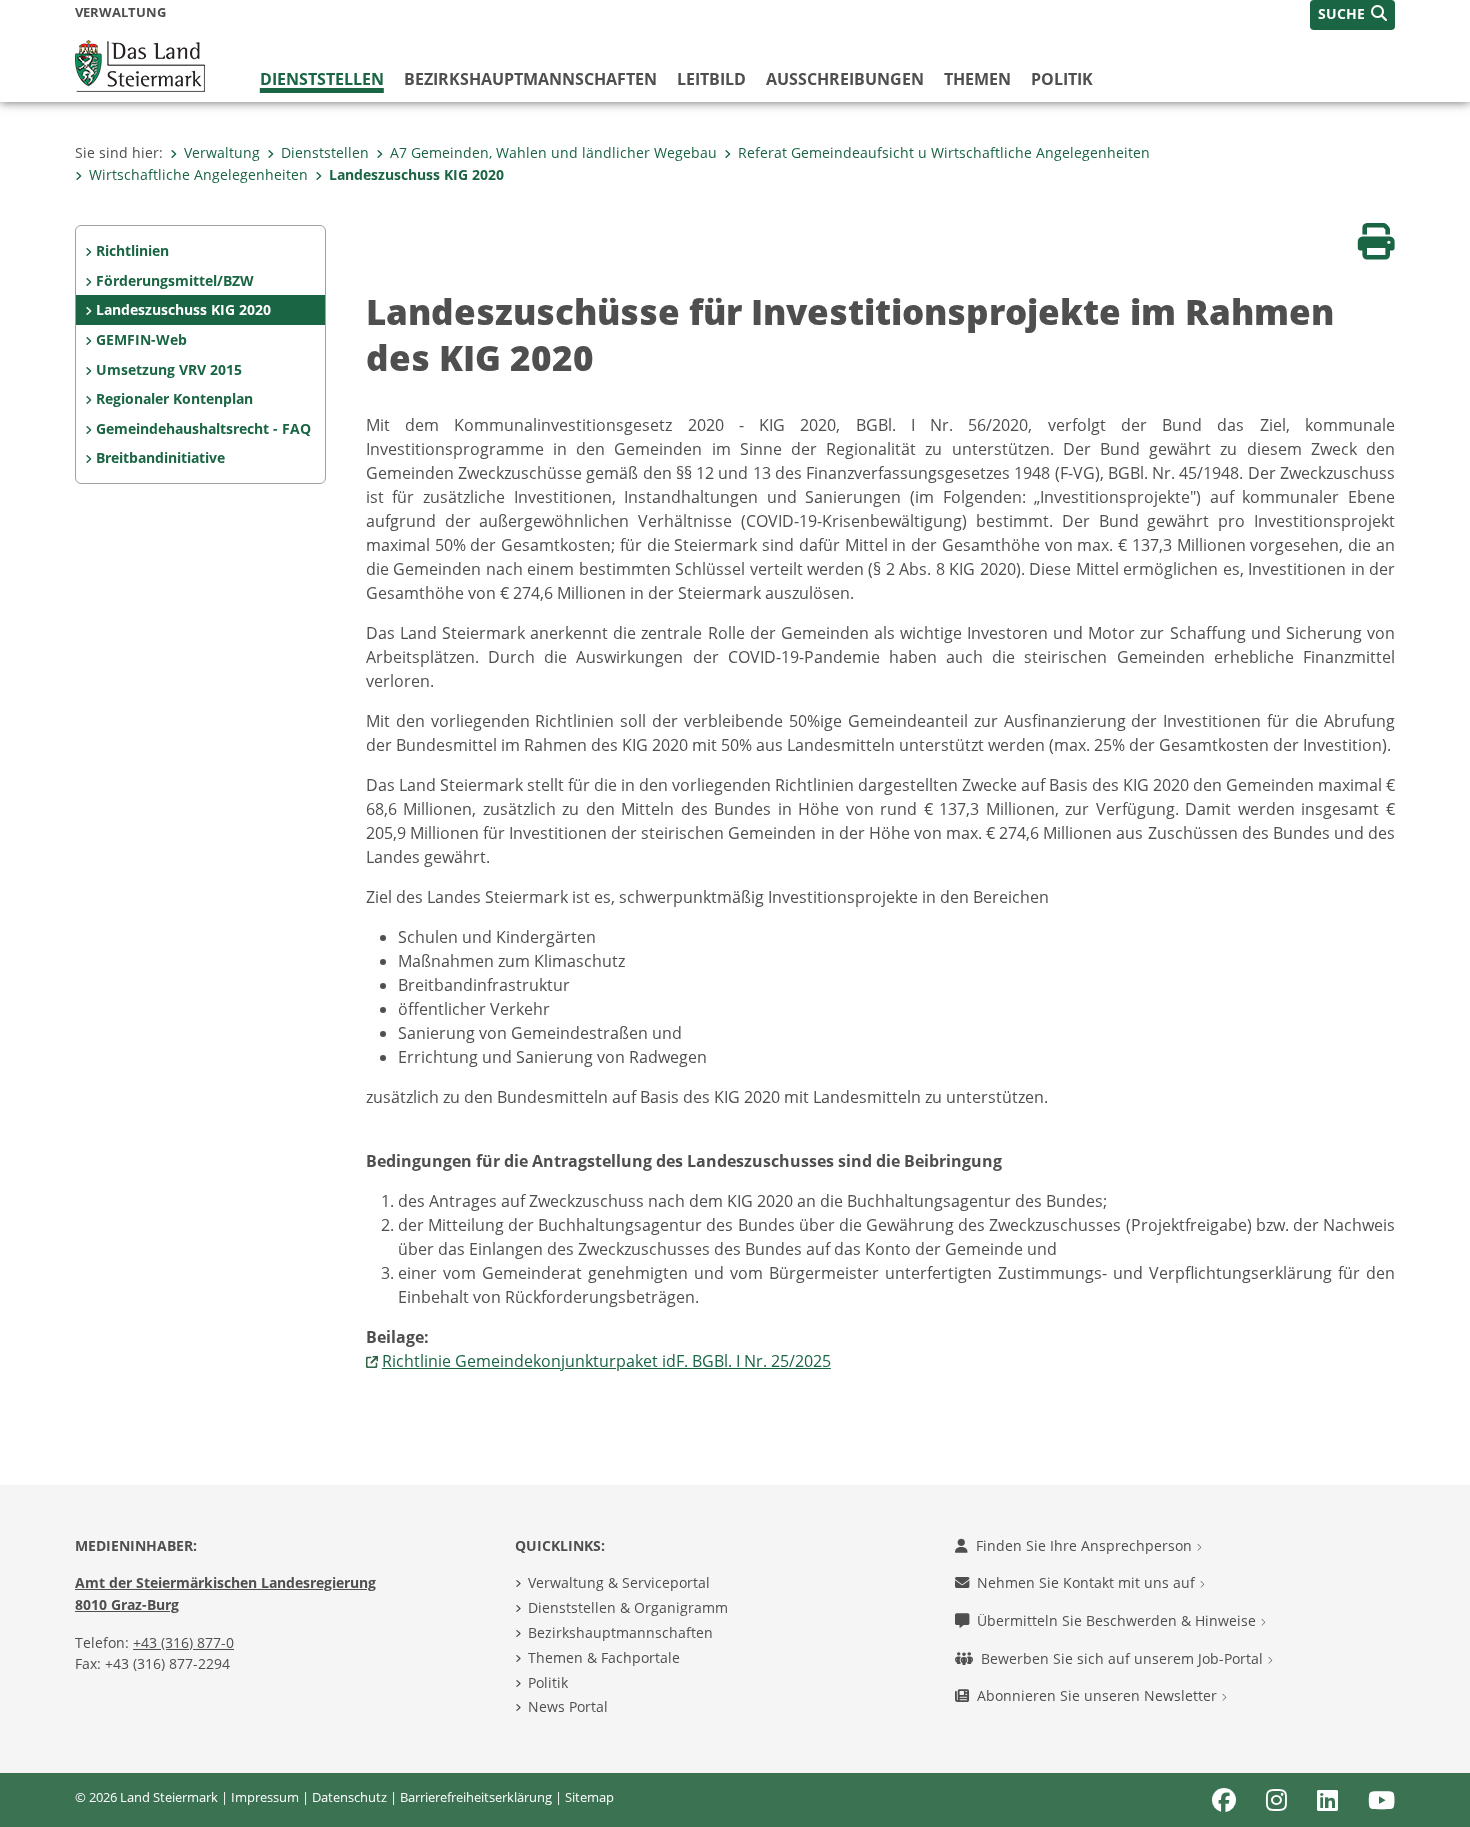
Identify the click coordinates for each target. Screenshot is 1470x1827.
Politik (1062, 79)
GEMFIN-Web (141, 339)
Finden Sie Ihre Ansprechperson (1086, 1545)
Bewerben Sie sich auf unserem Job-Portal (1124, 1658)
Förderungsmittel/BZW (175, 280)
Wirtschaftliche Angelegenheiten (198, 174)
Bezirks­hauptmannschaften (530, 79)
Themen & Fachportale (604, 1657)
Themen (977, 79)
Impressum (265, 1797)
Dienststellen (322, 79)
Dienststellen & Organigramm (628, 1607)
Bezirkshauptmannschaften (620, 1632)
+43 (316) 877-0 (183, 1642)
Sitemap (589, 1797)
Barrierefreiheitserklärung (476, 1797)
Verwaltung (222, 152)
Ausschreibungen (845, 79)
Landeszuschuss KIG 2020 (416, 174)
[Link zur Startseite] (140, 64)
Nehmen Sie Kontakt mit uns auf (1088, 1582)
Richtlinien (132, 250)
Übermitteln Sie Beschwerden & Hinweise (1118, 1620)
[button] (1352, 15)
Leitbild (711, 79)
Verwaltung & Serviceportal (619, 1582)
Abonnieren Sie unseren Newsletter (1099, 1695)
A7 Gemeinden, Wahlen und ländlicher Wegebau (553, 152)
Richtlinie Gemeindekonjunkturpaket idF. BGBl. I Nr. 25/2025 (606, 1361)
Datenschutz (349, 1797)
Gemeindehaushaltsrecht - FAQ (203, 428)
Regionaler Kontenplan (174, 398)
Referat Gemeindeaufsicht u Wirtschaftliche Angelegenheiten (944, 152)
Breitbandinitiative (160, 457)
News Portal (568, 1706)
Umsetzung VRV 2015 (169, 369)
